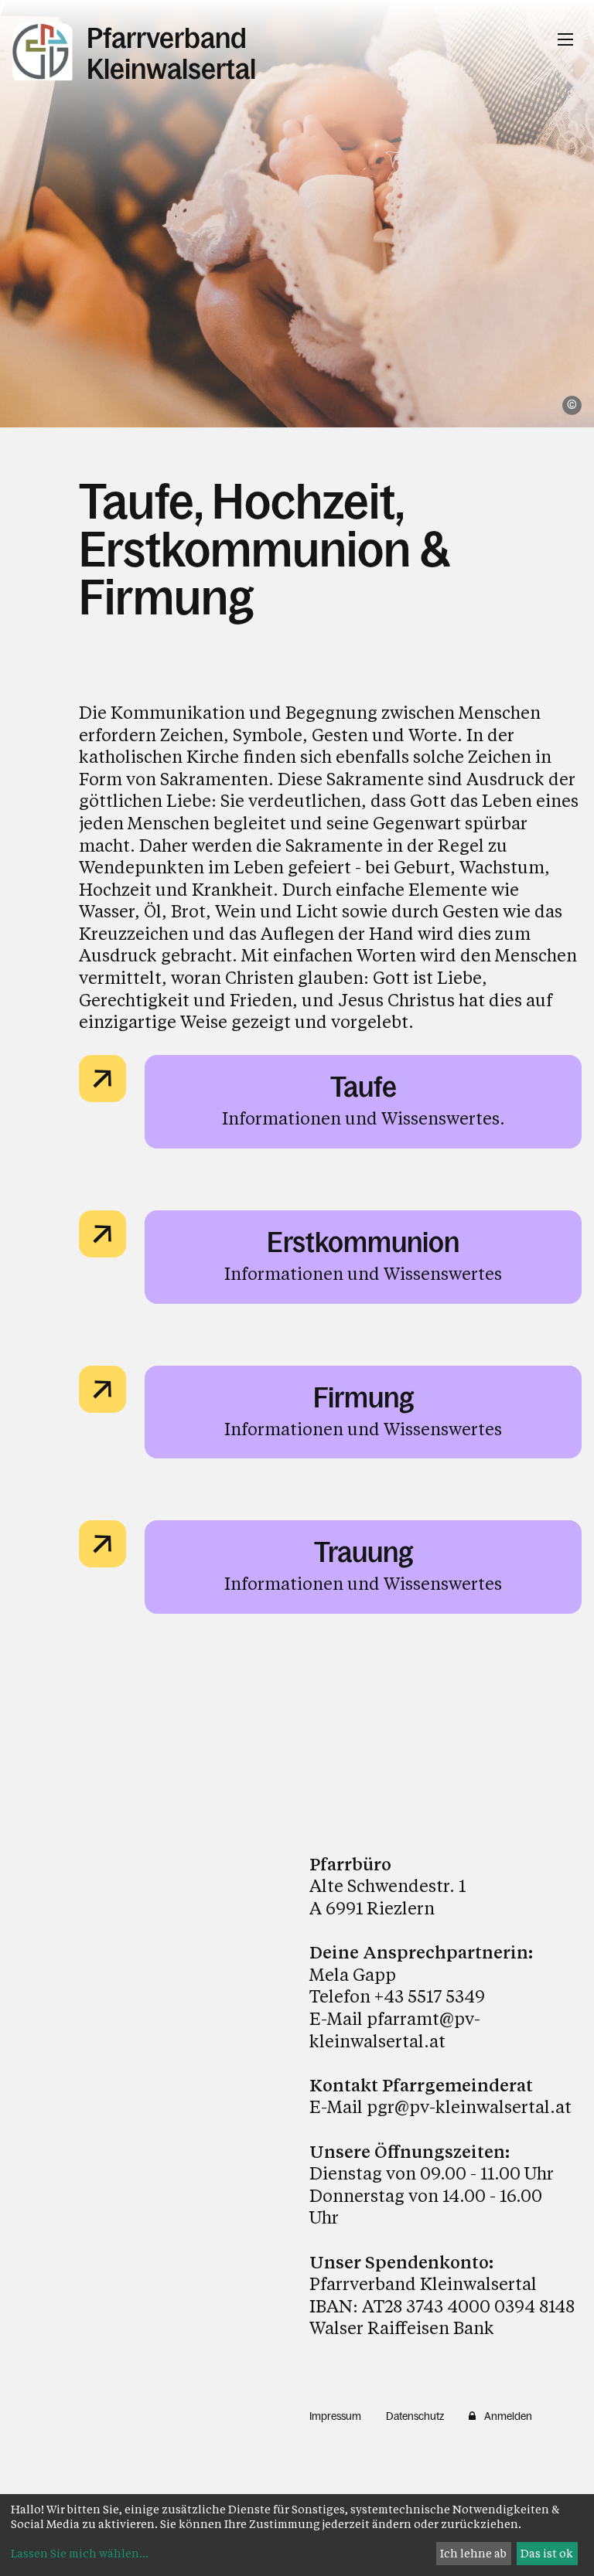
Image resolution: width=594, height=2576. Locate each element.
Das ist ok (547, 2553)
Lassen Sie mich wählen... (80, 2553)
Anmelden (508, 2416)
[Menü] (565, 39)
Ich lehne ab (473, 2553)
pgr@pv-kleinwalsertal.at (469, 2106)
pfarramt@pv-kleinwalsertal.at (395, 2030)
